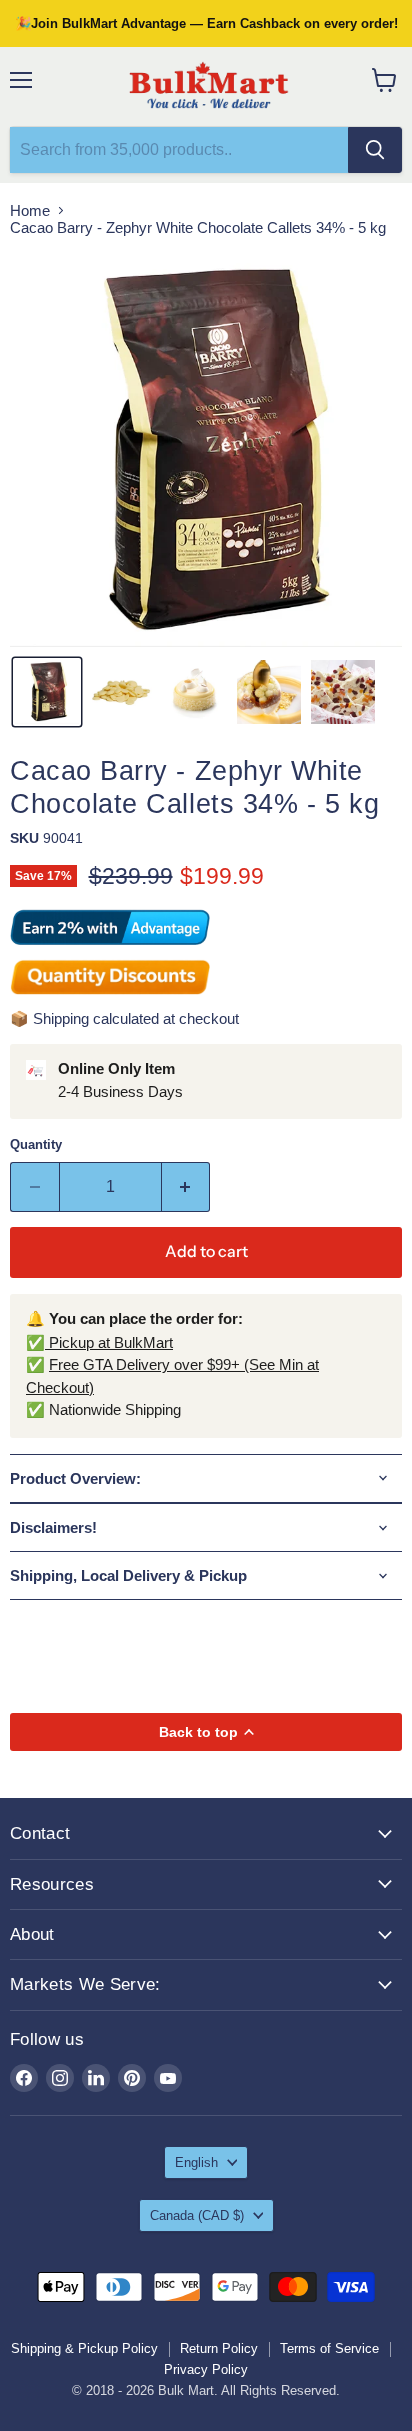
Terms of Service (329, 2348)
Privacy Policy (206, 2369)
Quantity (36, 1144)
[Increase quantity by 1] (186, 1187)
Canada (197, 2215)
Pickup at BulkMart (109, 1342)
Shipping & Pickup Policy (84, 2348)
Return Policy (219, 2348)
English (196, 2162)
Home (30, 210)
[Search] (375, 150)
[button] (47, 692)
